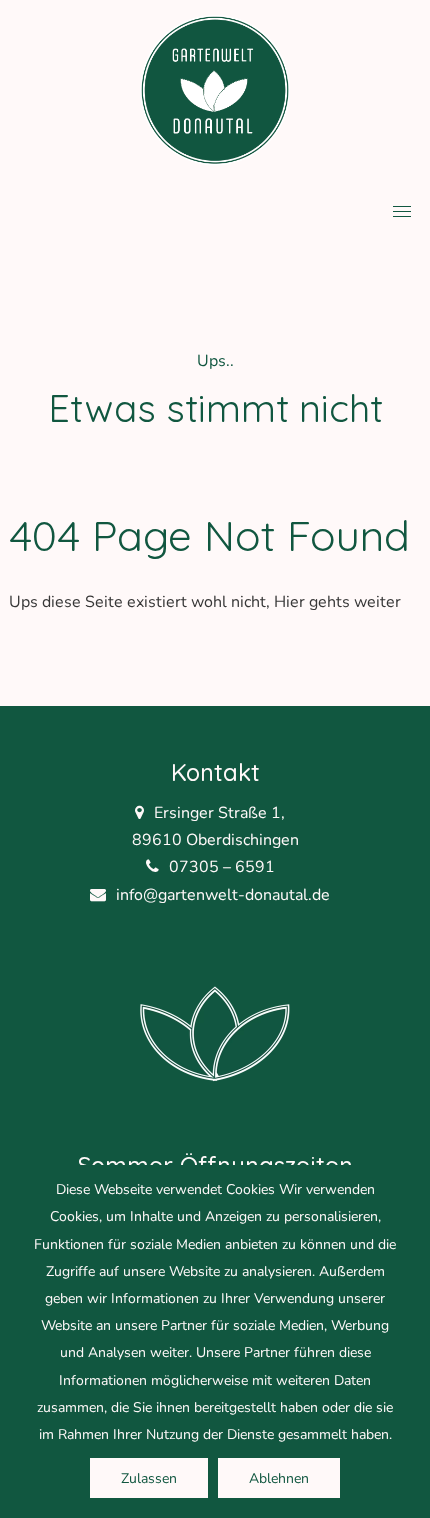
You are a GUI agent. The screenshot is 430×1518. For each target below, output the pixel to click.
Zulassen (149, 1478)
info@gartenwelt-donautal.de (223, 895)
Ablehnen (279, 1478)
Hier (289, 602)
